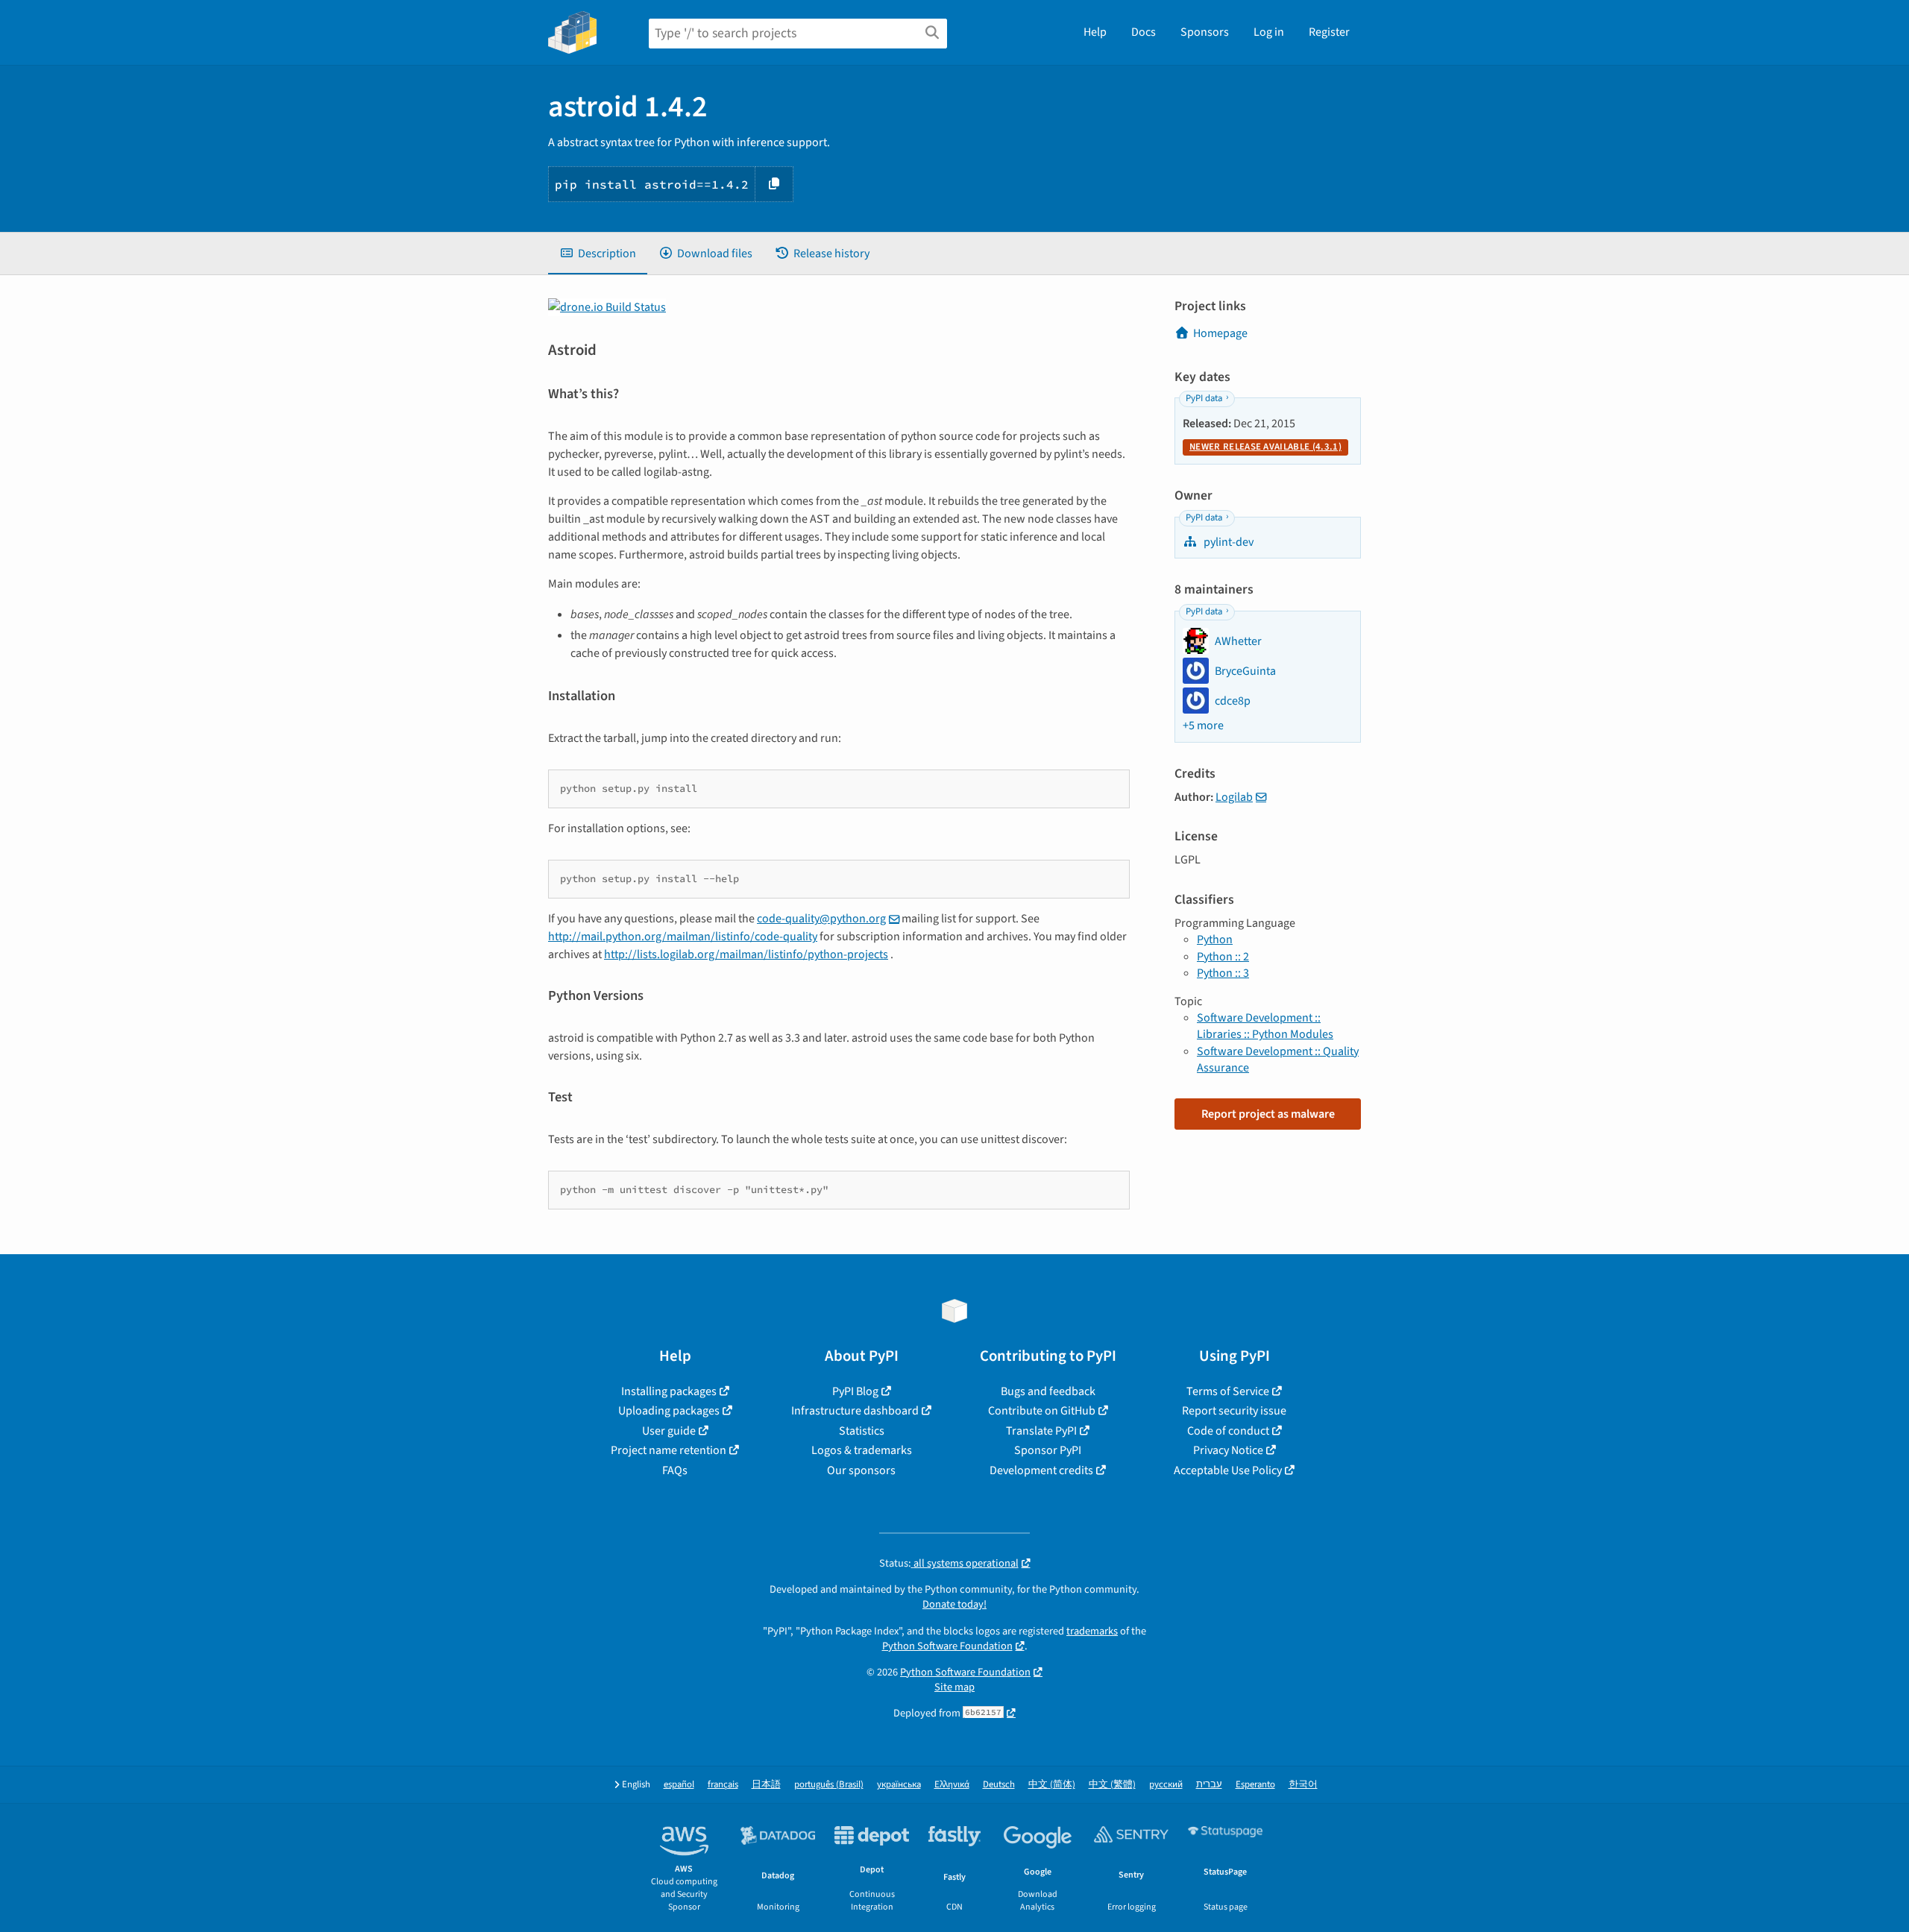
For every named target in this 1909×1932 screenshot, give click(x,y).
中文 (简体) (1052, 1785)
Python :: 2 (1223, 957)
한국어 (1303, 1785)
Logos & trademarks (862, 1450)
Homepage (1220, 333)
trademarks (1092, 1631)
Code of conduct (1228, 1431)
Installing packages (669, 1391)
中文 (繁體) (1112, 1785)
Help (1095, 32)
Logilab (1234, 797)
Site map (954, 1687)
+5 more (1203, 726)
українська (899, 1785)
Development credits (1041, 1470)
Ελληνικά (952, 1785)
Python (1215, 940)
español (679, 1785)
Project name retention (669, 1450)
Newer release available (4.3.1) (1265, 447)
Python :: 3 (1223, 973)
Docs (1144, 32)
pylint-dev (1227, 542)
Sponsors (1205, 32)
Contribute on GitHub (1042, 1411)
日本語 (766, 1785)
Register (1329, 32)
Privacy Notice (1228, 1450)
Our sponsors (861, 1470)
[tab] (598, 254)
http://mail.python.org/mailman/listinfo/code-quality (683, 937)
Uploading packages (669, 1411)
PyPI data (1204, 398)
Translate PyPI (1041, 1431)
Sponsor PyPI (1048, 1450)
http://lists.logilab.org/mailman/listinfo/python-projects (746, 954)
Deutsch (999, 1785)
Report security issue (1234, 1411)
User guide (669, 1431)
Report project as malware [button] (1268, 1114)
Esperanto (1255, 1785)
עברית (1209, 1785)
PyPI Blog (855, 1391)
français (723, 1785)
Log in (1269, 32)
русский (1166, 1785)
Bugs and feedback (1048, 1391)
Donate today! (954, 1604)
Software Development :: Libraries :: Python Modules (1265, 1026)
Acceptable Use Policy (1228, 1470)
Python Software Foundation (947, 1646)
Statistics (862, 1431)
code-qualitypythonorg (821, 919)
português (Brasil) (829, 1785)
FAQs (675, 1470)
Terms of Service (1228, 1391)
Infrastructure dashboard (855, 1411)
